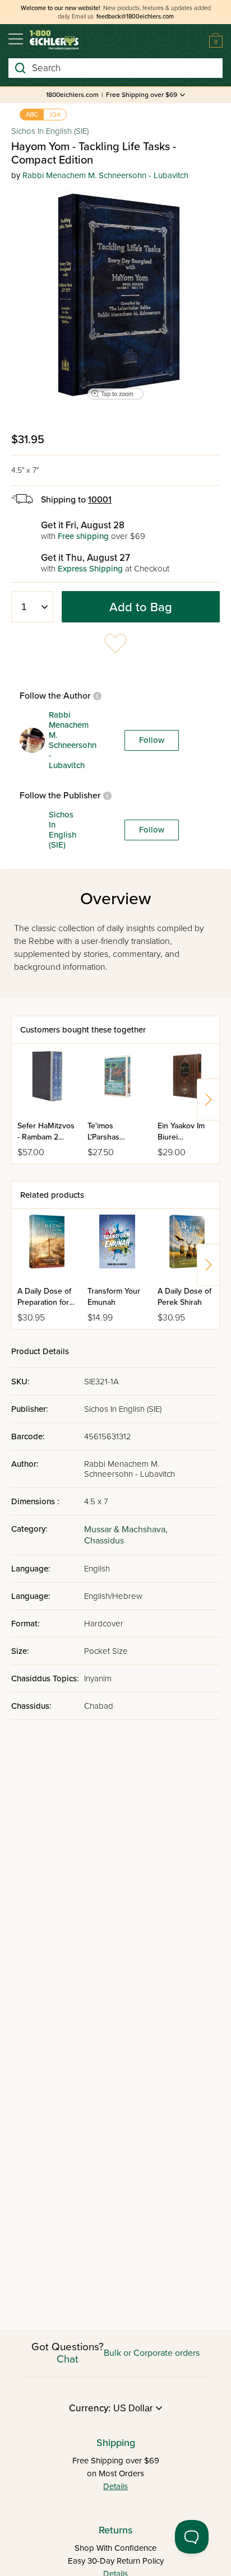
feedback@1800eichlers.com (135, 17)
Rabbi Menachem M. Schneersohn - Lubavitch (105, 175)
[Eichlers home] (54, 40)
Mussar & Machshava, (126, 1529)
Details (115, 2486)
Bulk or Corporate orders (152, 2353)
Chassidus (104, 1541)
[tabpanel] (115, 301)
